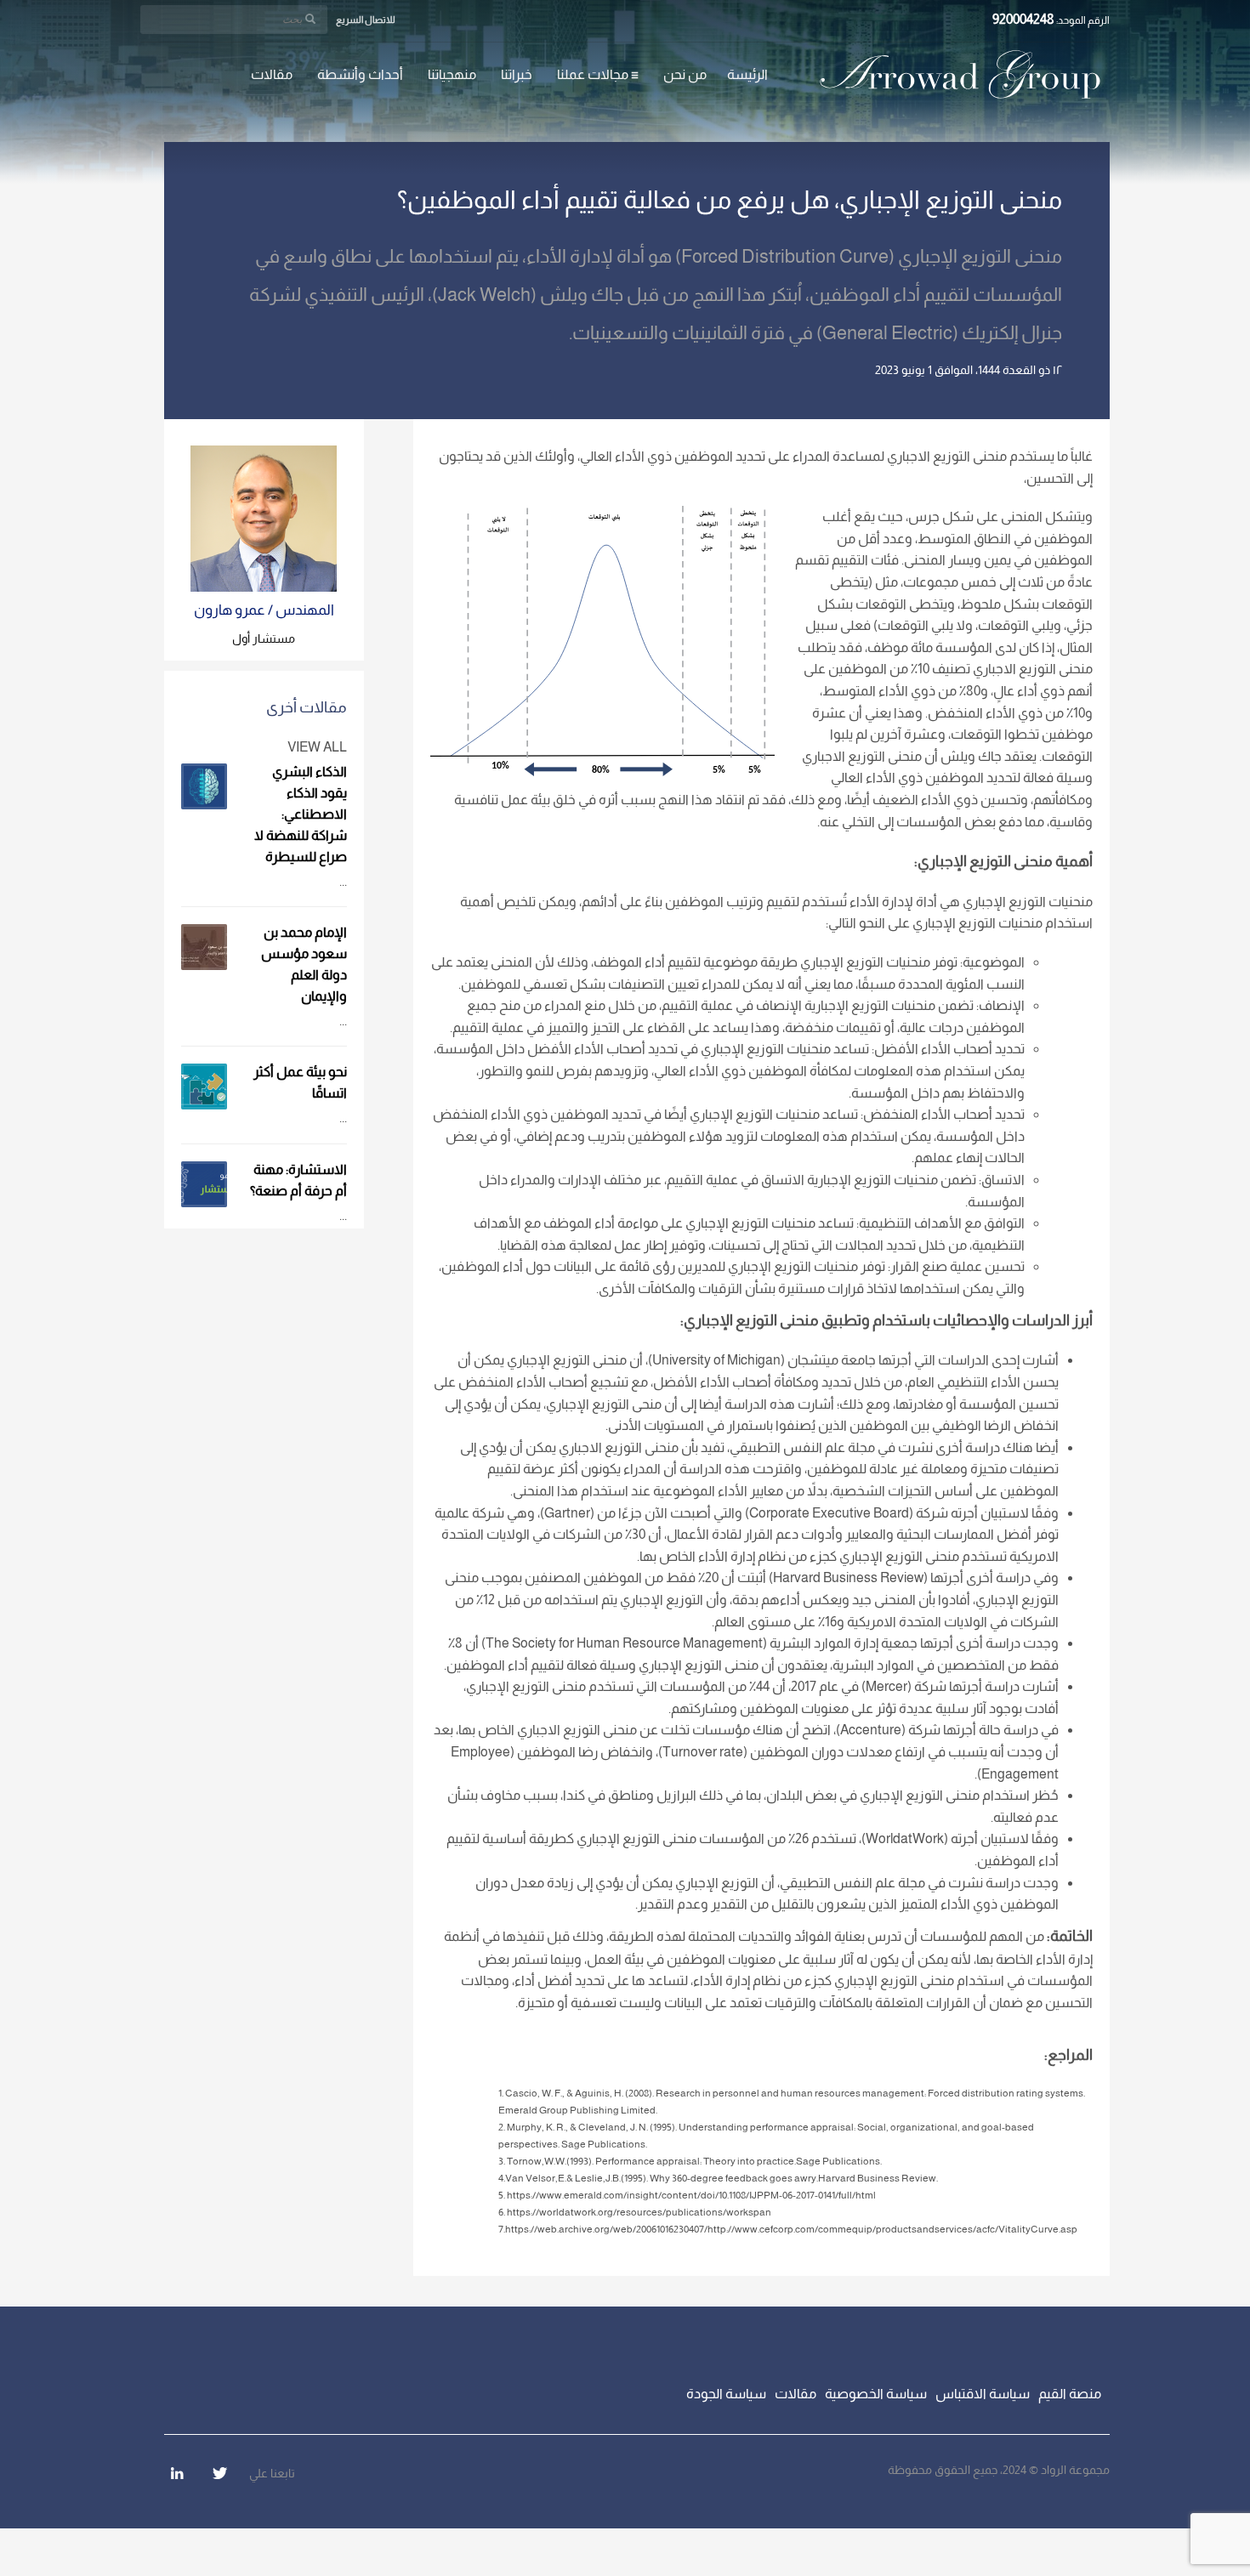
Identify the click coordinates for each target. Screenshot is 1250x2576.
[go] (310, 19)
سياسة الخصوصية (876, 2394)
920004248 (1023, 19)
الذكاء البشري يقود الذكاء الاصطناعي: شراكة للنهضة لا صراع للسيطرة (301, 814)
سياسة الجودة (726, 2394)
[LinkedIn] (177, 2473)
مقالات (795, 2394)
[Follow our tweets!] (219, 2473)
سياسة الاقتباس (983, 2394)
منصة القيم (1070, 2394)
